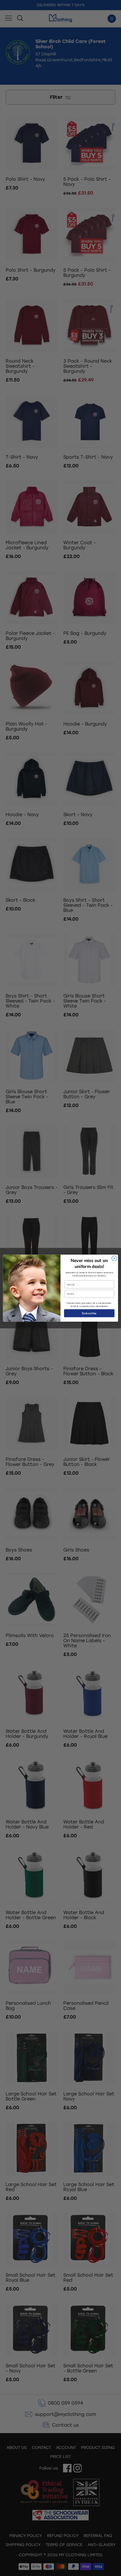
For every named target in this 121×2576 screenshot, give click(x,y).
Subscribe (89, 1313)
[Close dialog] (114, 1258)
